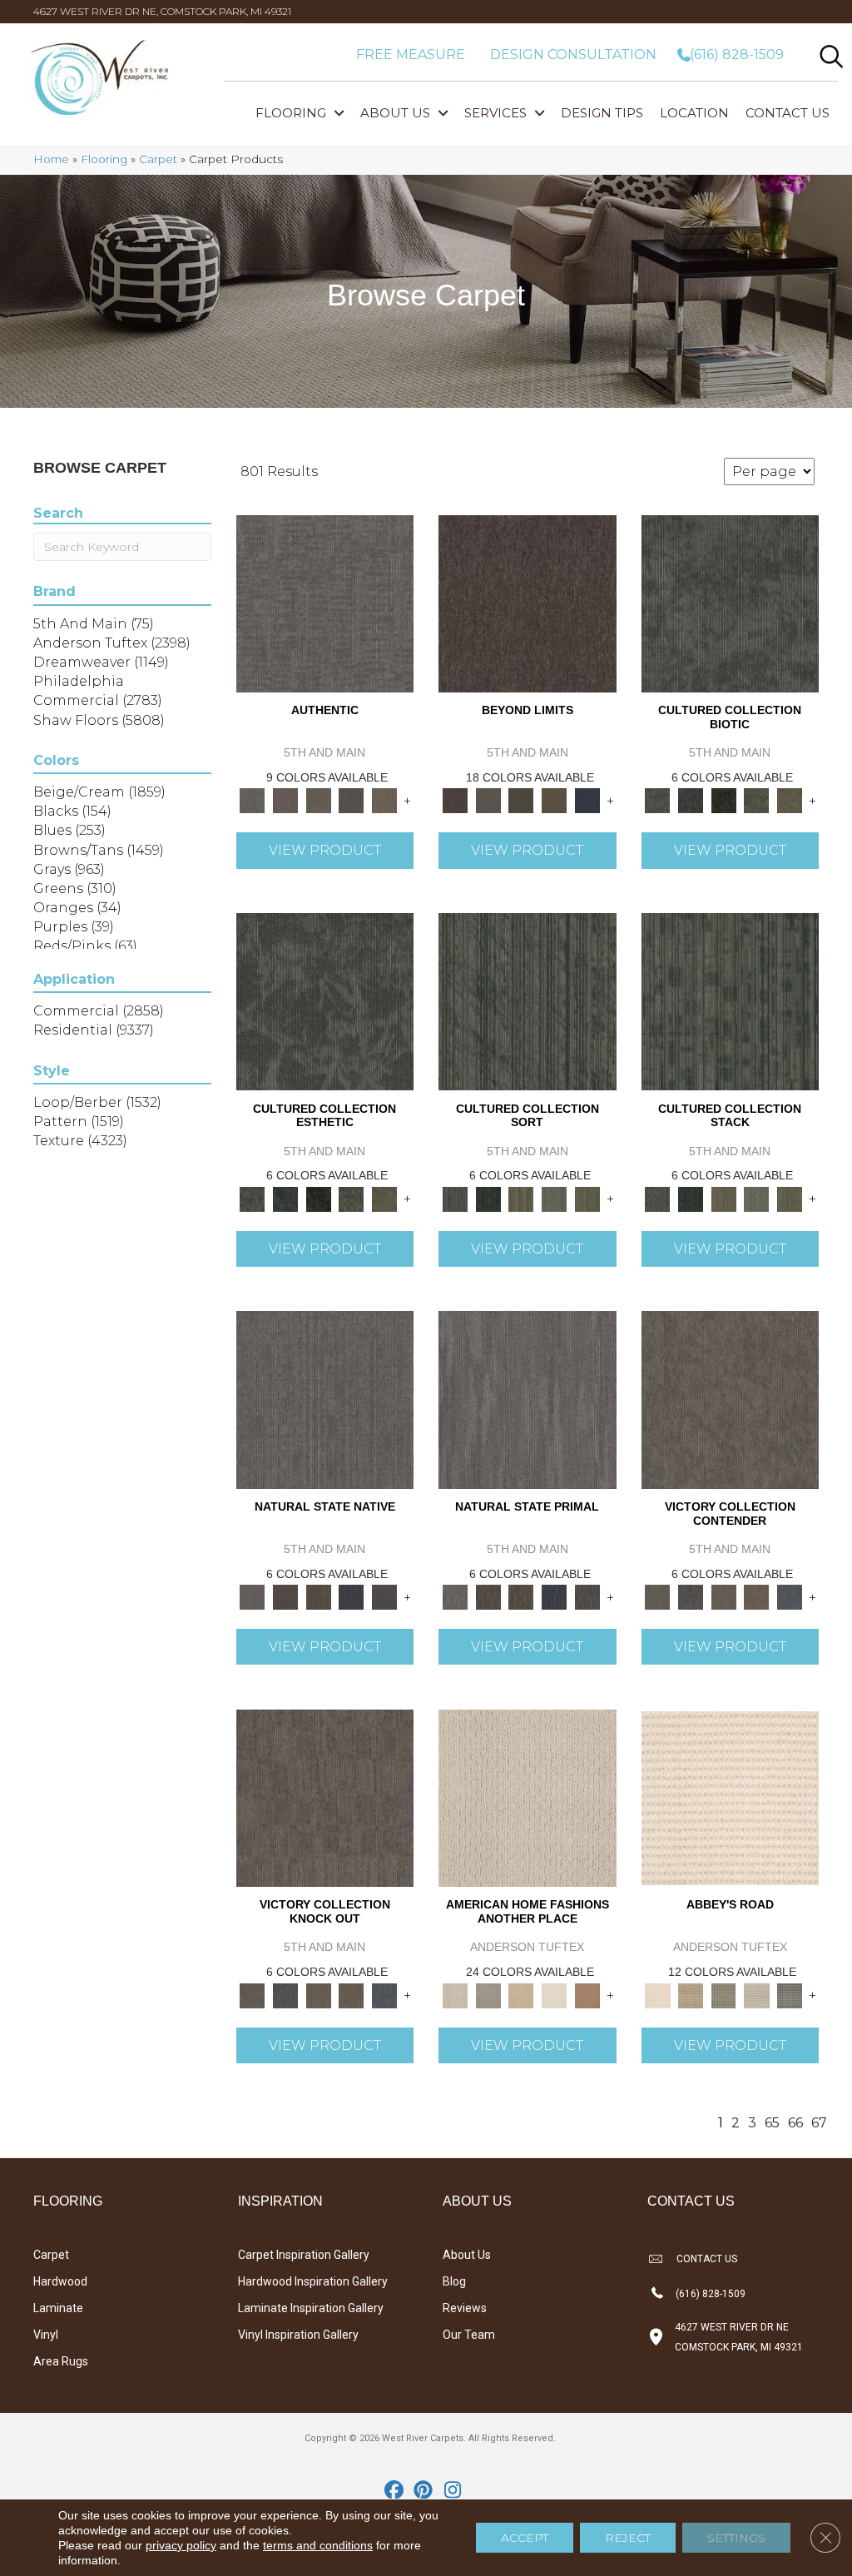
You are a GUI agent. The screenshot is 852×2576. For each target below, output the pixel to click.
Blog (454, 2281)
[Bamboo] (691, 1994)
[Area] (528, 603)
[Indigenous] (319, 1596)
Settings (736, 2538)
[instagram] (453, 2491)
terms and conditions (318, 2545)
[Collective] (724, 800)
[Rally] (757, 1596)
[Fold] (521, 1198)
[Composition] (757, 800)
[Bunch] (488, 1198)
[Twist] (587, 1198)
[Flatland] (587, 800)
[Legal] (352, 800)
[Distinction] (790, 800)
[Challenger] (731, 1398)
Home (51, 159)
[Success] (790, 1596)
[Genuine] (319, 800)
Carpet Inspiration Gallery (304, 2255)
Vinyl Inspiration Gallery (298, 2335)
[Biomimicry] (731, 603)
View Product (325, 850)
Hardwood (60, 2281)
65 (772, 2123)
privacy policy (181, 2545)
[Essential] (285, 1596)
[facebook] (395, 2491)
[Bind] (528, 1000)
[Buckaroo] (587, 1994)
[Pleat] (554, 1198)
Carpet (158, 159)
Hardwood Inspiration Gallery (313, 2281)
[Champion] (691, 1596)
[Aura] (730, 1797)
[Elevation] (521, 800)
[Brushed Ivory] (554, 1994)
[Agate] (528, 1797)
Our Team (469, 2335)
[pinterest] (424, 2491)
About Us (467, 2255)
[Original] (384, 1596)
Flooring (104, 159)
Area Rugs (61, 2361)
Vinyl (46, 2335)
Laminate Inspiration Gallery (311, 2308)
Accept (525, 2538)
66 (795, 2123)
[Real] (384, 800)
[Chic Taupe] (757, 1994)
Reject (628, 2538)
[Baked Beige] (521, 1994)
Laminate (58, 2308)
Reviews (465, 2308)
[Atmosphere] (488, 1994)
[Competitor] (724, 1596)
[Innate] (352, 1596)
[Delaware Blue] (790, 1994)
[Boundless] (724, 1994)
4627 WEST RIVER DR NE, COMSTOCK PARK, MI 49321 (162, 11)
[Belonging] (325, 1398)
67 (819, 2123)
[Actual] (325, 603)
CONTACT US (707, 2259)
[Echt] (285, 800)
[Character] (691, 800)
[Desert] (488, 800)
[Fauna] (554, 800)
